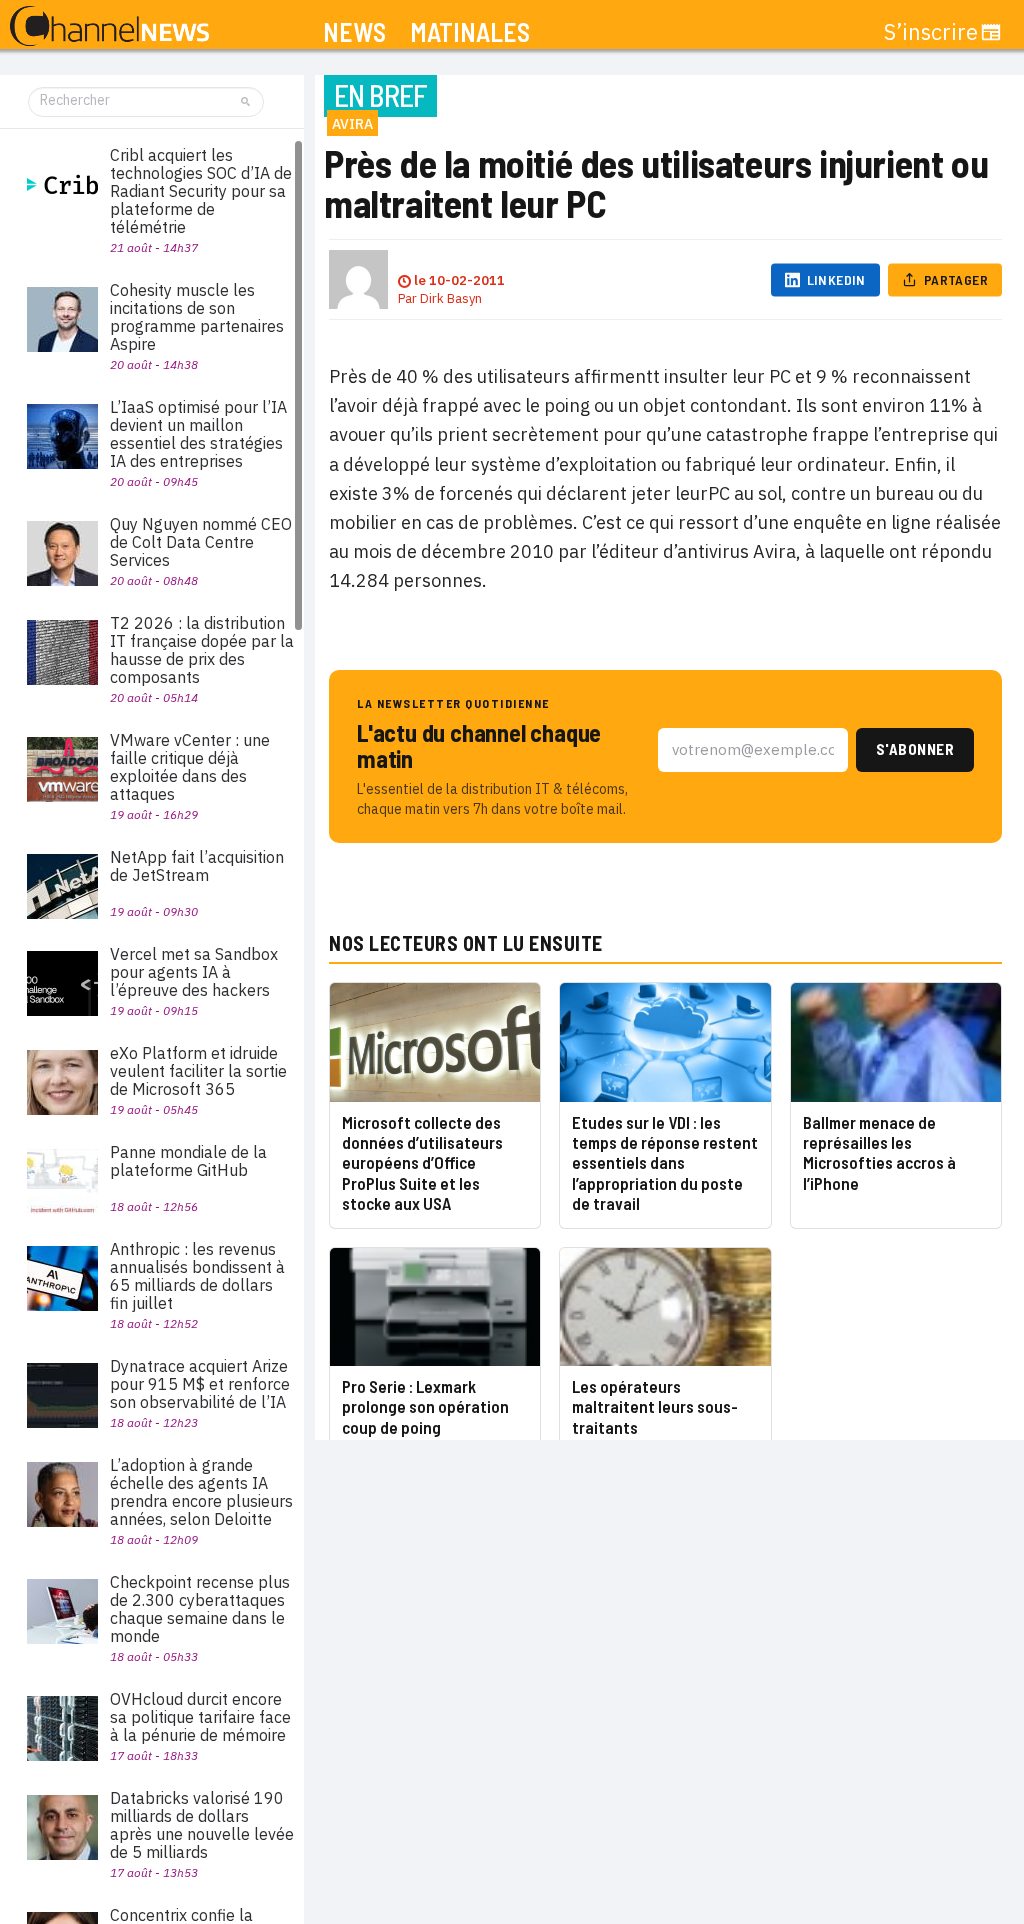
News (354, 32)
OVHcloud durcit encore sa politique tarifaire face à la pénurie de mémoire (200, 1717)
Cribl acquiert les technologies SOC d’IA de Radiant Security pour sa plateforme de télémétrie (201, 191)
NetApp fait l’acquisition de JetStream (197, 866)
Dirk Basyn (451, 298)
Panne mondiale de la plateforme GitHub (188, 1161)
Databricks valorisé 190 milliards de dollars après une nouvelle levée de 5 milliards (202, 1825)
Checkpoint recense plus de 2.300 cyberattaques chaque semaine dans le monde (200, 1609)
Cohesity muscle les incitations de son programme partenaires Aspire (197, 317)
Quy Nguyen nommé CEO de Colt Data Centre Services (201, 542)
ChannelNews (109, 27)
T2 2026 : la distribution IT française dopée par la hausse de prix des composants (202, 650)
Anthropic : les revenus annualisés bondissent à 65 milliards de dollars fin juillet (197, 1276)
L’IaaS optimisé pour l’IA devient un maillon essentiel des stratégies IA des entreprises (198, 434)
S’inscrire (931, 32)
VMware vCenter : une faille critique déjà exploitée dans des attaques (190, 767)
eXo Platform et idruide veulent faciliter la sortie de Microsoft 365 (198, 1071)
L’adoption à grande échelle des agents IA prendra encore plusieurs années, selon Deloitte (201, 1492)
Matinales (470, 32)
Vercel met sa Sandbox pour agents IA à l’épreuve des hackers (194, 972)
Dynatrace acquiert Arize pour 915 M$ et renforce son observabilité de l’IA (200, 1384)
